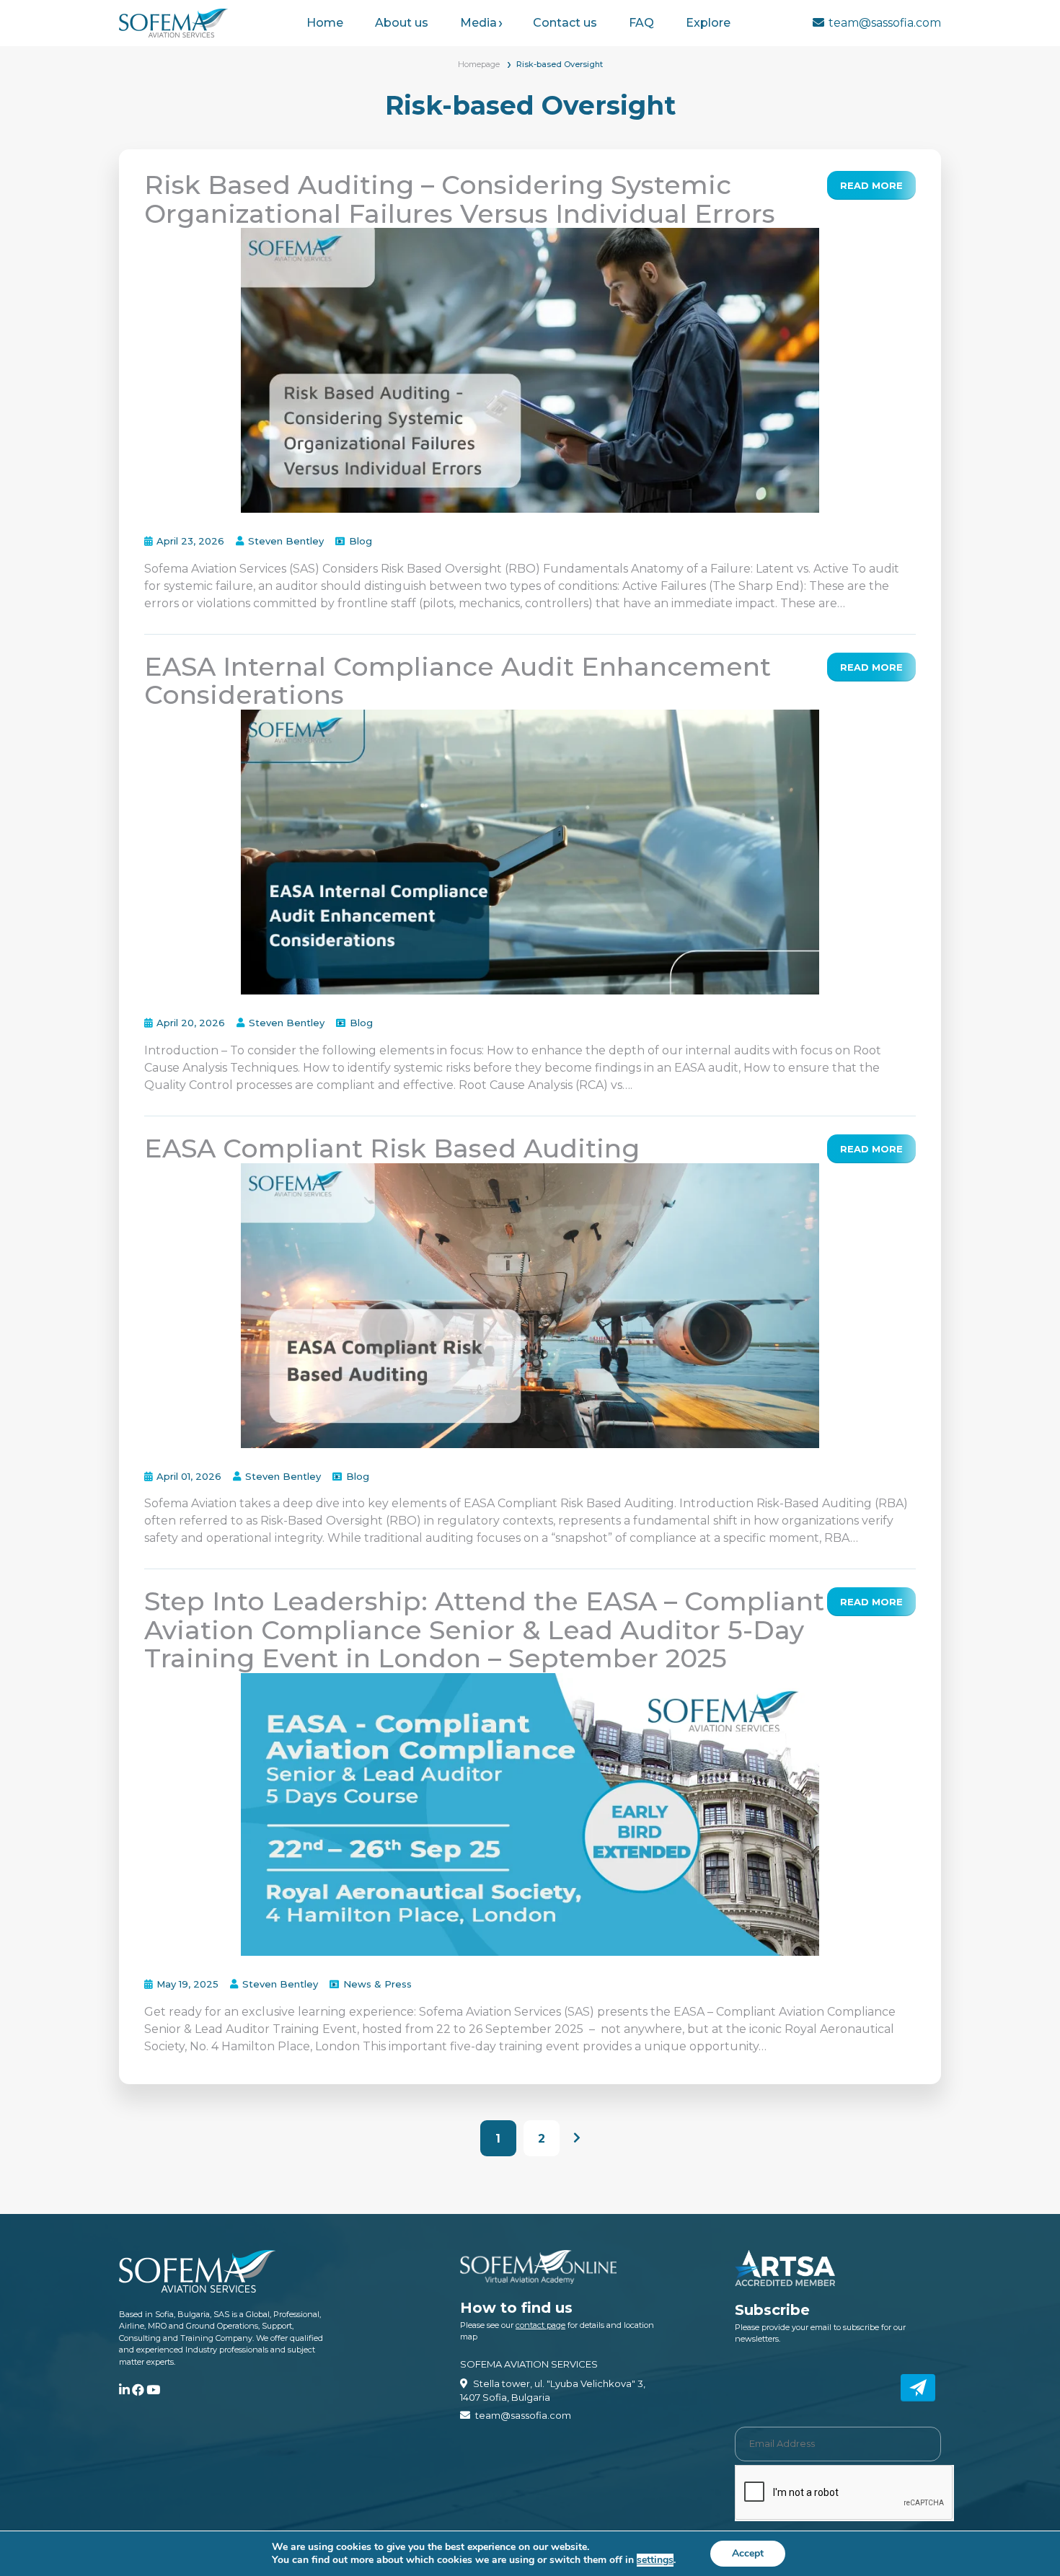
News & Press (377, 1984)
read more (871, 185)
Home (325, 23)
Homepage (479, 64)
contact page (540, 2325)
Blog (361, 541)
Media (478, 23)
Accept (748, 2553)
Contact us (565, 23)
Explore (708, 23)
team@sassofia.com (885, 23)
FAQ (641, 23)
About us (402, 23)
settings (655, 2560)
